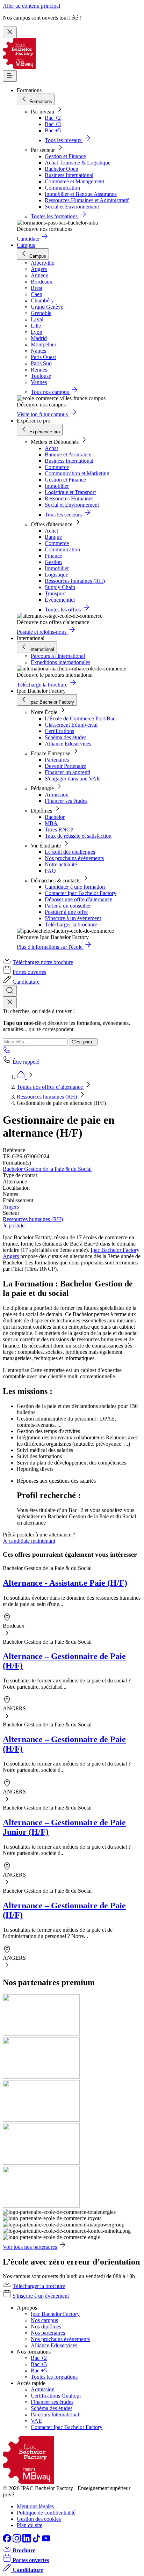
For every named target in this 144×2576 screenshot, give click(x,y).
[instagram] (17, 2541)
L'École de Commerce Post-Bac (80, 718)
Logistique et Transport (70, 492)
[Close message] (10, 32)
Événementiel (60, 600)
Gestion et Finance (65, 156)
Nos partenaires (48, 2333)
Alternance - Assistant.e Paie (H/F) (65, 1583)
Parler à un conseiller (68, 906)
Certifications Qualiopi (56, 2396)
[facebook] (8, 2541)
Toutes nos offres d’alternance (51, 1087)
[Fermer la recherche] (10, 1002)
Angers (11, 1207)
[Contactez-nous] (7, 1052)
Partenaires (57, 760)
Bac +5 (53, 130)
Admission (57, 795)
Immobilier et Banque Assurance (81, 194)
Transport (55, 593)
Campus (26, 245)
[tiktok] (37, 2541)
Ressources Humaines (69, 498)
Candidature (26, 982)
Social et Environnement (72, 207)
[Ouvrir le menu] (10, 76)
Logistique (56, 575)
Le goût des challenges (70, 852)
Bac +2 (53, 118)
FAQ (50, 871)
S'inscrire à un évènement (73, 918)
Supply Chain (60, 587)
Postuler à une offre (66, 912)
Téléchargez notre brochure (43, 962)
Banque (53, 537)
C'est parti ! (83, 1042)
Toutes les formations (54, 2377)
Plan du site (30, 2525)
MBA (51, 823)
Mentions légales (35, 2506)
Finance (53, 556)
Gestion (53, 562)
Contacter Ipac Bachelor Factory (81, 893)
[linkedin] (27, 2541)
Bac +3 (53, 124)
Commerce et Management (74, 181)
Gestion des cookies (39, 2519)
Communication (62, 188)
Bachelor (55, 817)
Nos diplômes (46, 2327)
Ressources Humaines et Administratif (87, 200)
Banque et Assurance (68, 454)
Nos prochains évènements (74, 858)
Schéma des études (66, 737)
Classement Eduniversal (71, 725)
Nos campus (44, 2320)
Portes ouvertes (29, 972)
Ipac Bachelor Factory (55, 2314)
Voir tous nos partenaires (30, 2247)
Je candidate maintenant (29, 1541)
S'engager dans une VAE (72, 779)
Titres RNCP (59, 830)
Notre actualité (61, 864)
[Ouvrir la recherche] (10, 991)
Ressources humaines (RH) (75, 581)
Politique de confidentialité (46, 2513)
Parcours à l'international (58, 656)
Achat (51, 448)
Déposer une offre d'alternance (78, 899)
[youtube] (46, 2541)
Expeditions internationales (60, 662)
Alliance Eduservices (68, 744)
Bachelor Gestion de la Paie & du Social (47, 1169)
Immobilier (57, 486)
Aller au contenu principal (31, 6)
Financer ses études (66, 801)
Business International (69, 175)
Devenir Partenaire (65, 766)
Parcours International (55, 2414)
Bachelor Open (62, 169)
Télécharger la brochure (71, 924)
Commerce (57, 467)
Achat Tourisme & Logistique (78, 163)
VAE (36, 2421)
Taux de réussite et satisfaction (78, 836)
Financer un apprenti (67, 772)
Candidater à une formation (75, 887)
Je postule (14, 1225)
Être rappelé (26, 1062)
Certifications (59, 731)
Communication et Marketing (77, 473)
